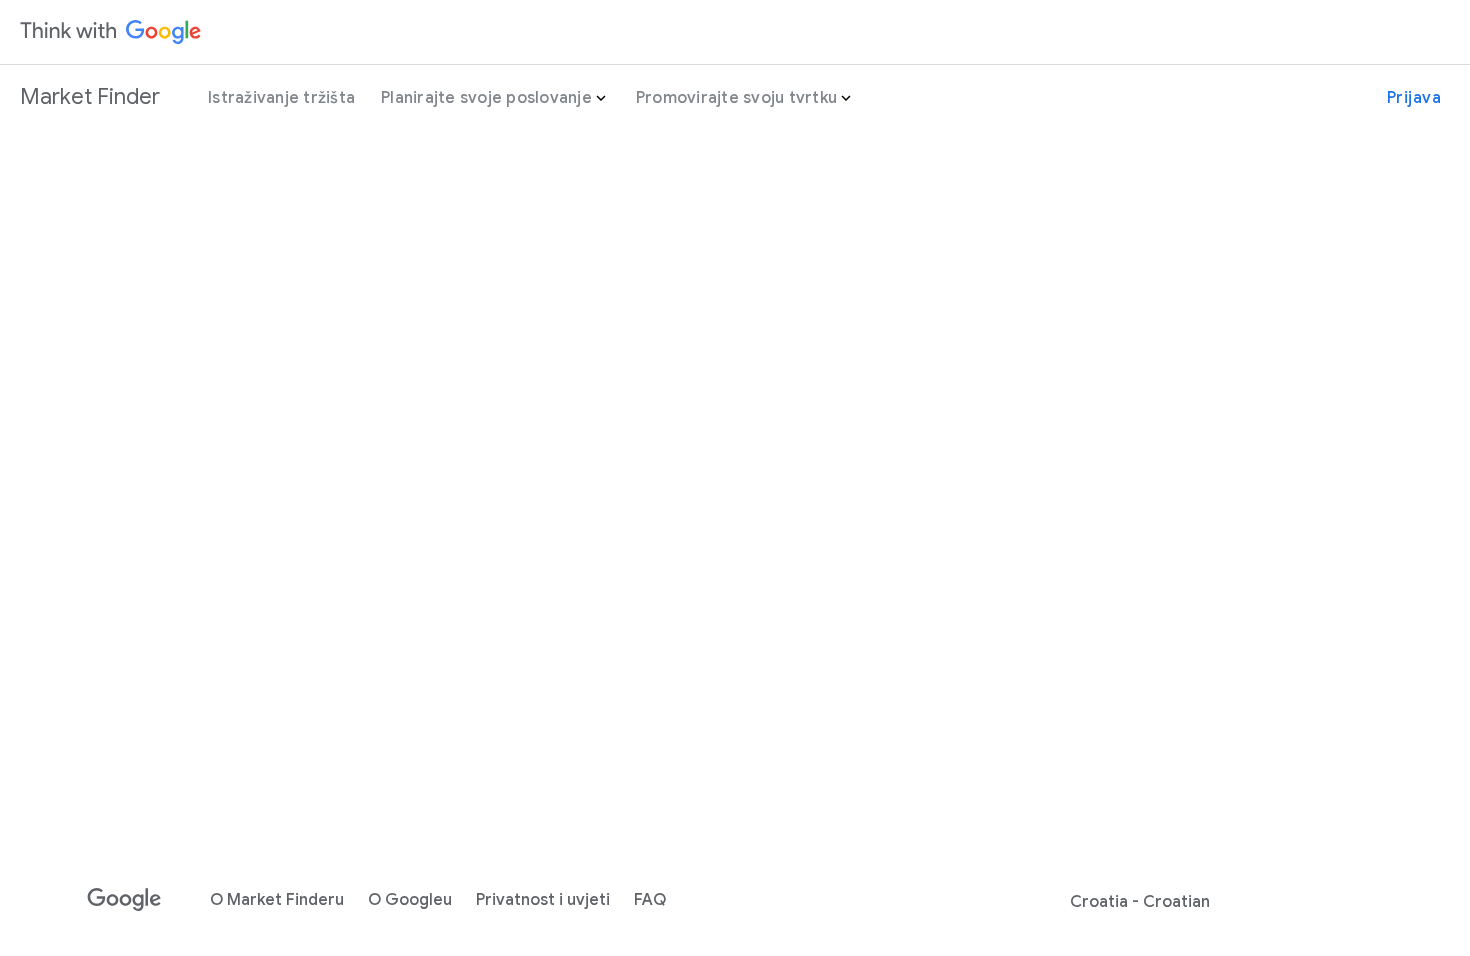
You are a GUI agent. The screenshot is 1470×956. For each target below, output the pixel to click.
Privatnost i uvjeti (543, 900)
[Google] (124, 900)
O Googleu (410, 900)
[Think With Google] (111, 32)
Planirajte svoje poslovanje (486, 98)
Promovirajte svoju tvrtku (736, 98)
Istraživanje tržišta (281, 98)
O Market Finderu (277, 900)
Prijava (1414, 98)
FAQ (650, 900)
